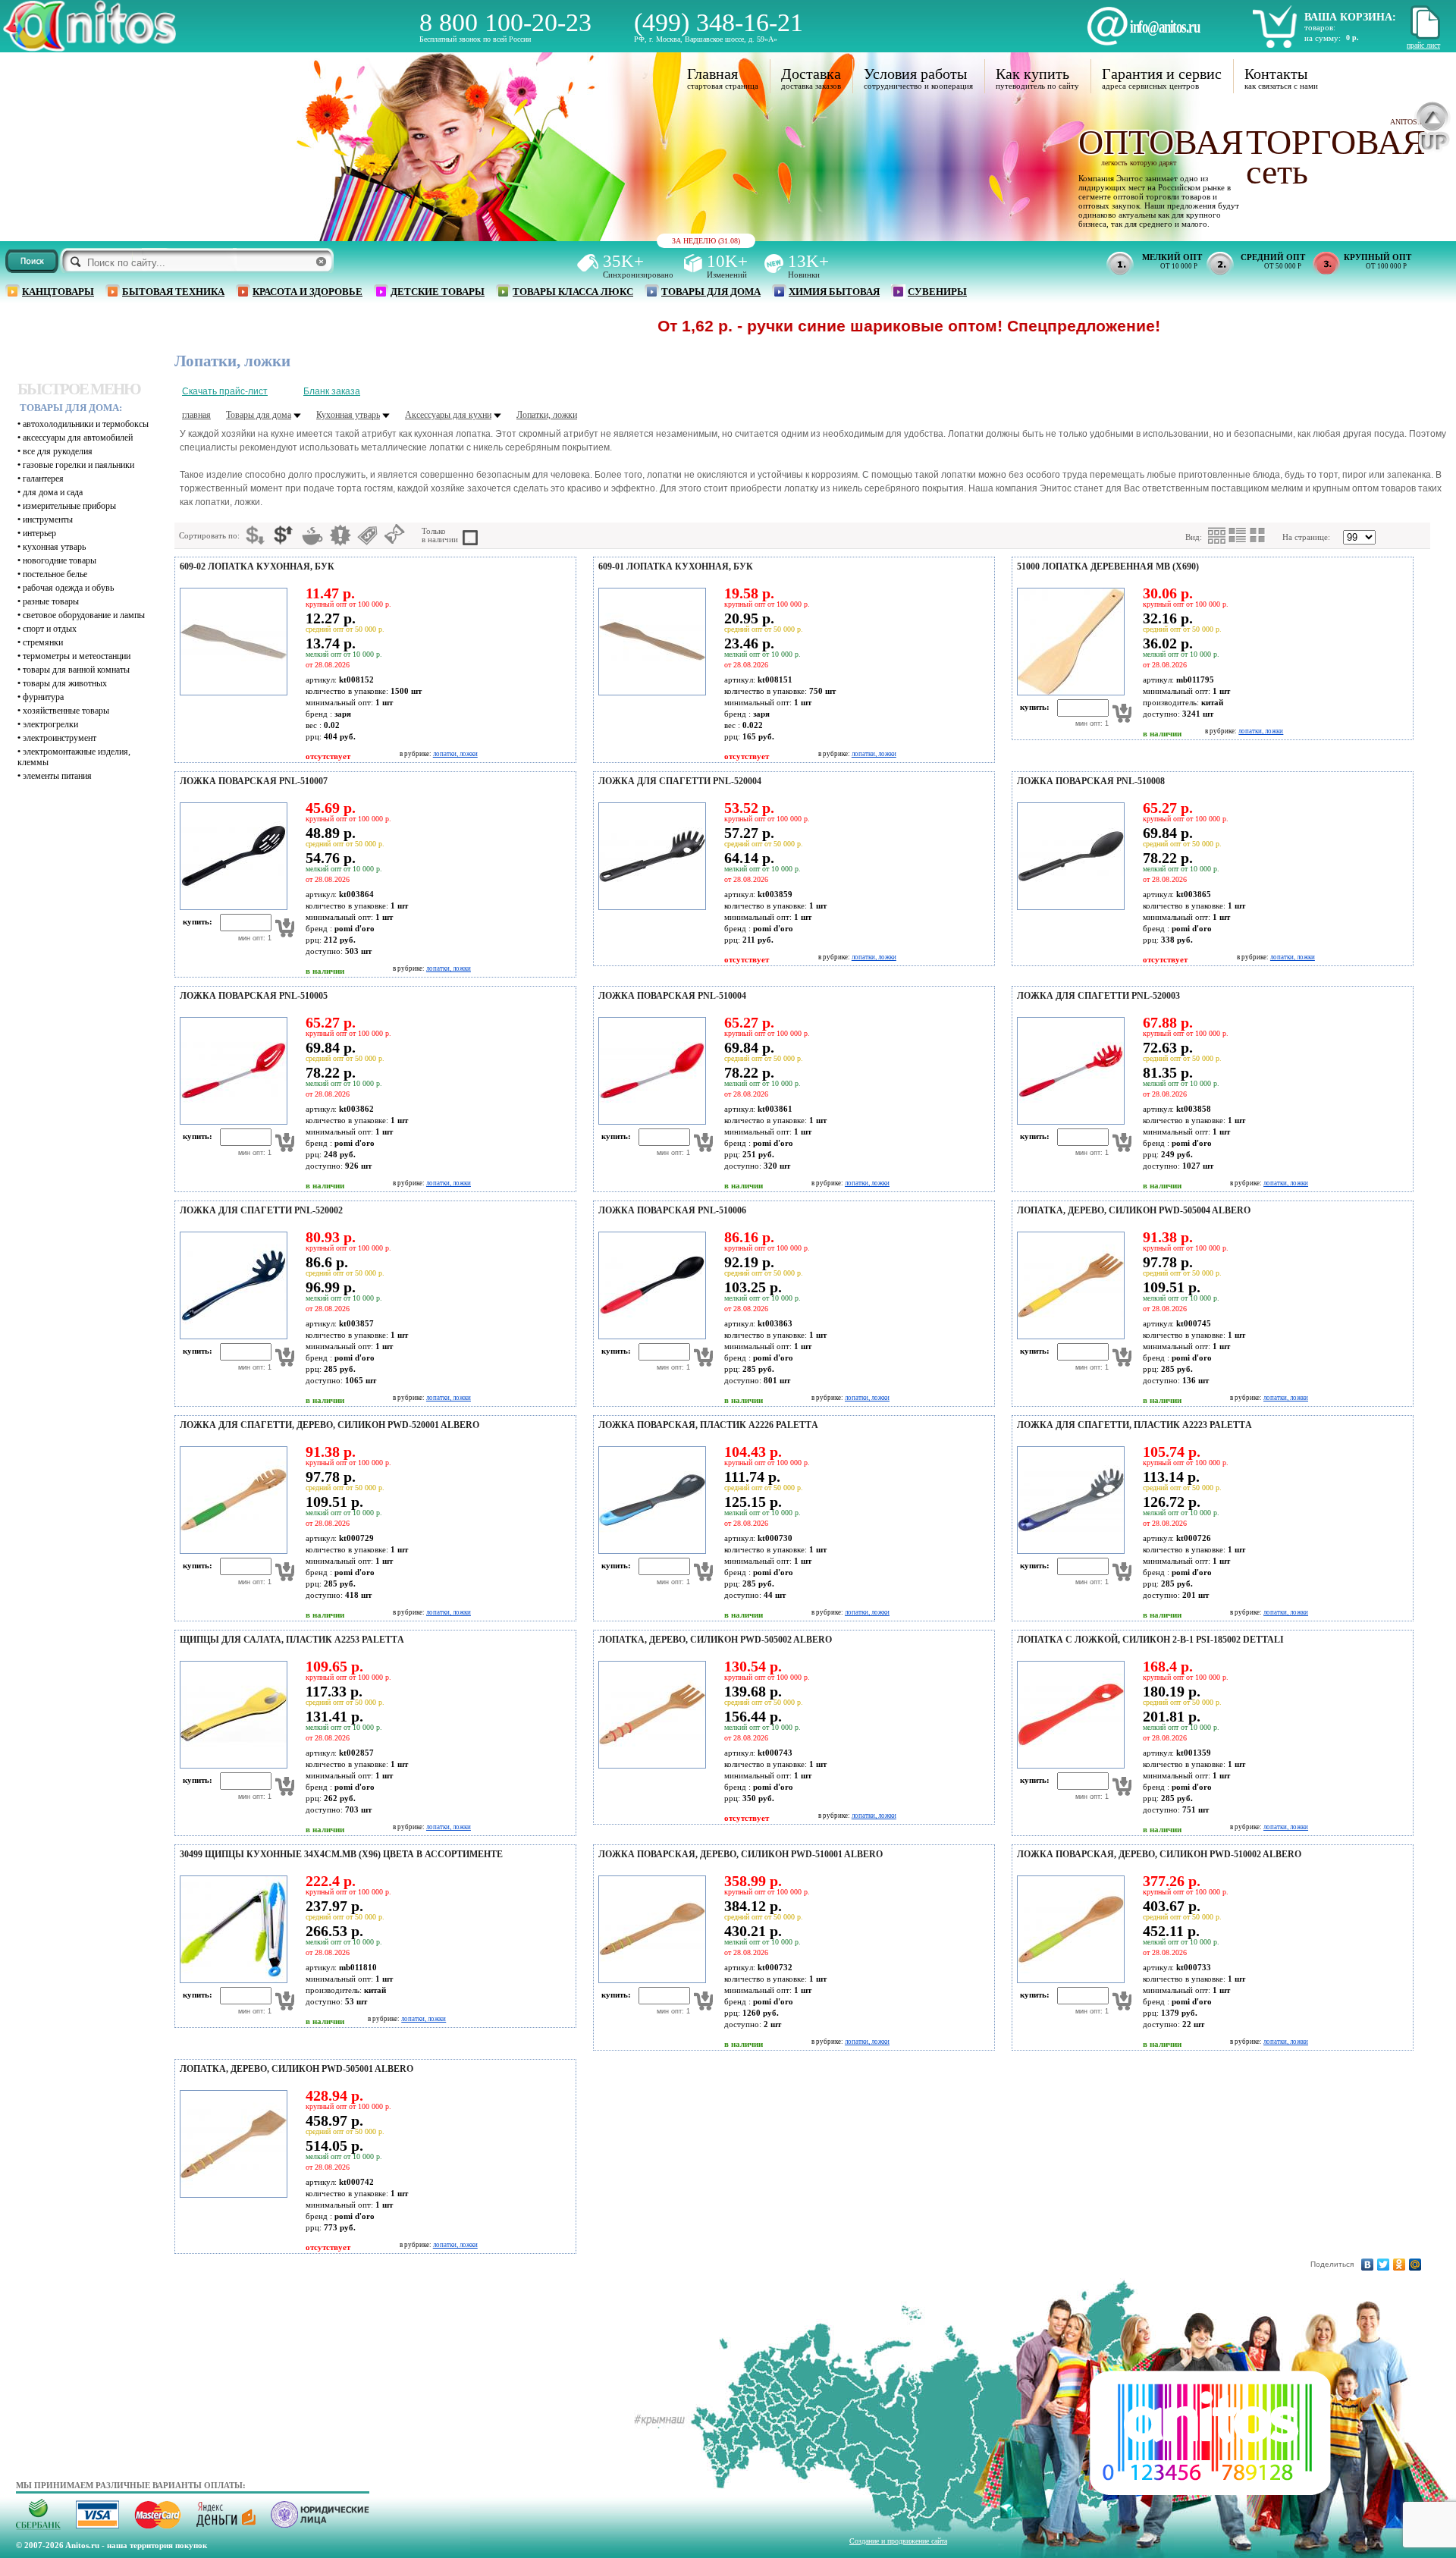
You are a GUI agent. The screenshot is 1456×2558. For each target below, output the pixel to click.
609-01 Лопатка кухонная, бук (676, 567)
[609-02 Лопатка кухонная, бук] (231, 692)
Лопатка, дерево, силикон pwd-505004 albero (1134, 1210)
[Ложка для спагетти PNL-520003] (1068, 1122)
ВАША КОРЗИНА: (1350, 17)
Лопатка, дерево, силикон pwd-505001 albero (297, 2069)
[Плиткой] (1217, 536)
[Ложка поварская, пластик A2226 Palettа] (650, 1551)
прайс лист (1423, 45)
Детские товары (438, 292)
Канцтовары (58, 292)
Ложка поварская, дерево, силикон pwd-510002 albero (1159, 1854)
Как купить (1032, 74)
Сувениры (937, 292)
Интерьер (39, 533)
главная (196, 415)
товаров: (1320, 27)
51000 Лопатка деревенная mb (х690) (1108, 567)
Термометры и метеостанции (77, 656)
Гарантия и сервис (1162, 74)
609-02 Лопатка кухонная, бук (257, 567)
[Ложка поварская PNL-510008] (1068, 907)
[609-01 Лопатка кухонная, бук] (650, 692)
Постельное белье (55, 574)
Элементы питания (57, 776)
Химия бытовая (834, 292)
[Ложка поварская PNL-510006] (650, 1336)
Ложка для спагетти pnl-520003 (1098, 996)
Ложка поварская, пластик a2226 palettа (708, 1425)
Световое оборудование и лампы (84, 615)
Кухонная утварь (54, 547)
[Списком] (1238, 535)
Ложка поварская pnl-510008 (1091, 781)
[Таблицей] (1258, 535)
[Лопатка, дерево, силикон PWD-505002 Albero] (650, 1765)
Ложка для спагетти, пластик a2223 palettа (1134, 1425)
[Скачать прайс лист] (1423, 37)
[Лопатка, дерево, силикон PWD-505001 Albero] (231, 2195)
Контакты (1276, 74)
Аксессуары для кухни (448, 415)
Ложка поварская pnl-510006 (672, 1210)
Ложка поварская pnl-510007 (254, 781)
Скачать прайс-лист (225, 391)
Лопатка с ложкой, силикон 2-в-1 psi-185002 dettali (1150, 1640)
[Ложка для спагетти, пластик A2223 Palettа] (1068, 1551)
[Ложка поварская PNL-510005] (231, 1122)
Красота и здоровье (308, 292)
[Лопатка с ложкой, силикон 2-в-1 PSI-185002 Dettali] (1068, 1765)
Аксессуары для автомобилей (78, 438)
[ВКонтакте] (1368, 2265)
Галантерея (43, 479)
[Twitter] (1384, 2265)
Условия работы (915, 74)
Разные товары (51, 601)
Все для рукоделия (58, 451)
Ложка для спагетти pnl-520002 (261, 1210)
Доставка (811, 74)
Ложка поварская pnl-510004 (672, 996)
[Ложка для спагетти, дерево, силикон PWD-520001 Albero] (231, 1551)
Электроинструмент (60, 738)
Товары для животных (65, 683)
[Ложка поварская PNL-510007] (231, 907)
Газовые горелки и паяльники (78, 465)
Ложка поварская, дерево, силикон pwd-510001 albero (741, 1854)
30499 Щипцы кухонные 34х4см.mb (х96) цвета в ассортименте (341, 1854)
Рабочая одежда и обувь (68, 588)
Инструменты (48, 519)
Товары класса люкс (573, 292)
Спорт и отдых (50, 629)
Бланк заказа (332, 391)
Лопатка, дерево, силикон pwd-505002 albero (715, 1640)
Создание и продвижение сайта (898, 2541)
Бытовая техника (173, 292)
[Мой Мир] (1415, 2265)
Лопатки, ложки (547, 415)
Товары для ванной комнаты (76, 670)
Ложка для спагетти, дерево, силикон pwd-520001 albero (329, 1425)
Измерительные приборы (69, 506)
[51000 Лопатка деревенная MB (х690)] (1068, 692)
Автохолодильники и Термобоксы (86, 424)
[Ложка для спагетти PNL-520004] (650, 907)
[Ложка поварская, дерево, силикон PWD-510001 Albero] (650, 1980)
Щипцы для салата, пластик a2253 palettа (292, 1640)
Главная (712, 74)
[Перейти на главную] (89, 47)
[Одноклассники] (1400, 2265)
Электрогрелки (50, 724)
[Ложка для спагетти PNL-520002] (231, 1336)
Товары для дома (711, 292)
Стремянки (43, 642)
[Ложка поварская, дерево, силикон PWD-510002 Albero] (1068, 1980)
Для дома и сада (53, 492)
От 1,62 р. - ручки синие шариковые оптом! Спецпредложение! (824, 326)
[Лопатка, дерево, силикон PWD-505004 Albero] (1068, 1336)
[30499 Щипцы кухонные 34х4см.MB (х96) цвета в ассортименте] (231, 1980)
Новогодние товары (60, 560)
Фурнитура (43, 697)
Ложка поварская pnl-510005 (254, 996)
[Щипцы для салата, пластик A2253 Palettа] (231, 1765)
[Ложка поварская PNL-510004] (650, 1122)
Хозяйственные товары (66, 711)
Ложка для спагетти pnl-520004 (680, 781)
